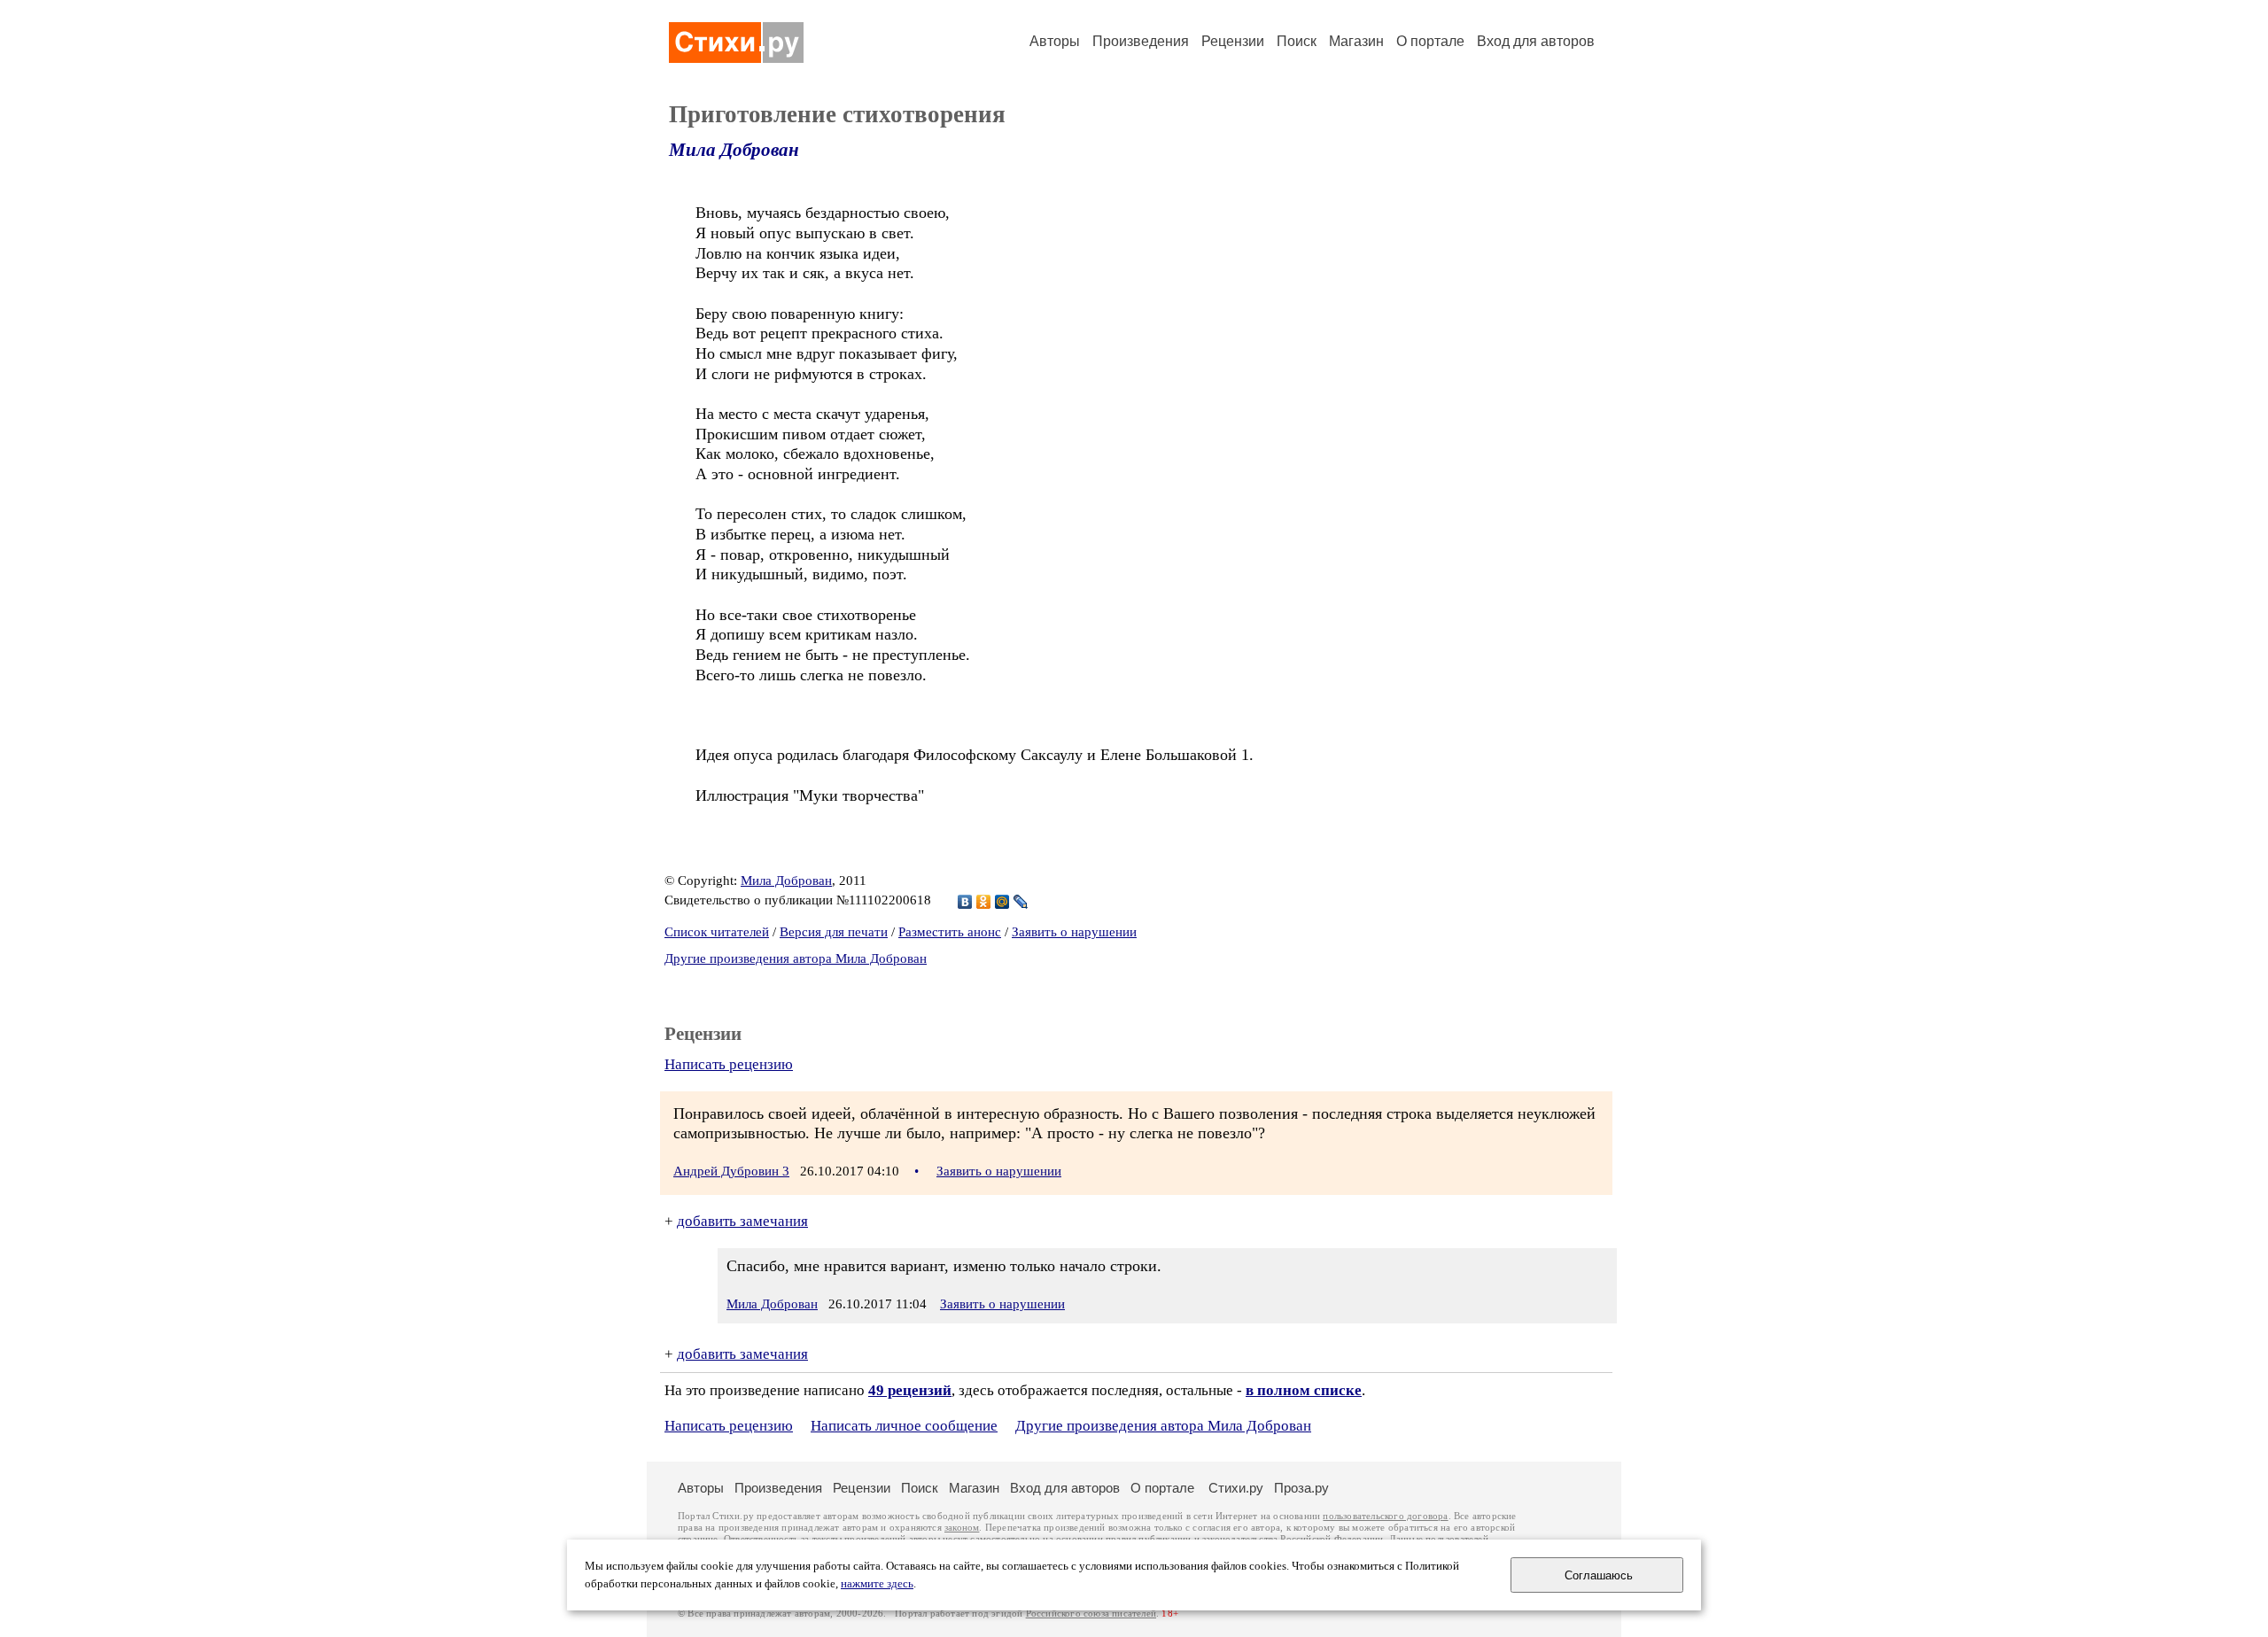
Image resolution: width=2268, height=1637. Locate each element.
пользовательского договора (1385, 1516)
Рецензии (1233, 41)
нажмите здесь (877, 1584)
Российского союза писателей (1091, 1614)
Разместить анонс (950, 932)
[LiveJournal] (1021, 902)
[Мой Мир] (1002, 902)
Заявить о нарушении (1074, 932)
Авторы (1055, 41)
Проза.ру (1301, 1488)
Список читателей (717, 932)
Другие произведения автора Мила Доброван (796, 958)
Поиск (1297, 41)
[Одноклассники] (984, 902)
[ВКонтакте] (965, 902)
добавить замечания (742, 1221)
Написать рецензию (729, 1064)
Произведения (1141, 41)
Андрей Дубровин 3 (731, 1171)
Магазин (1356, 41)
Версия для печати (834, 932)
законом (962, 1528)
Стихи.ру (1236, 1488)
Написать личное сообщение (904, 1426)
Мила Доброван (734, 150)
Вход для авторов (1536, 41)
